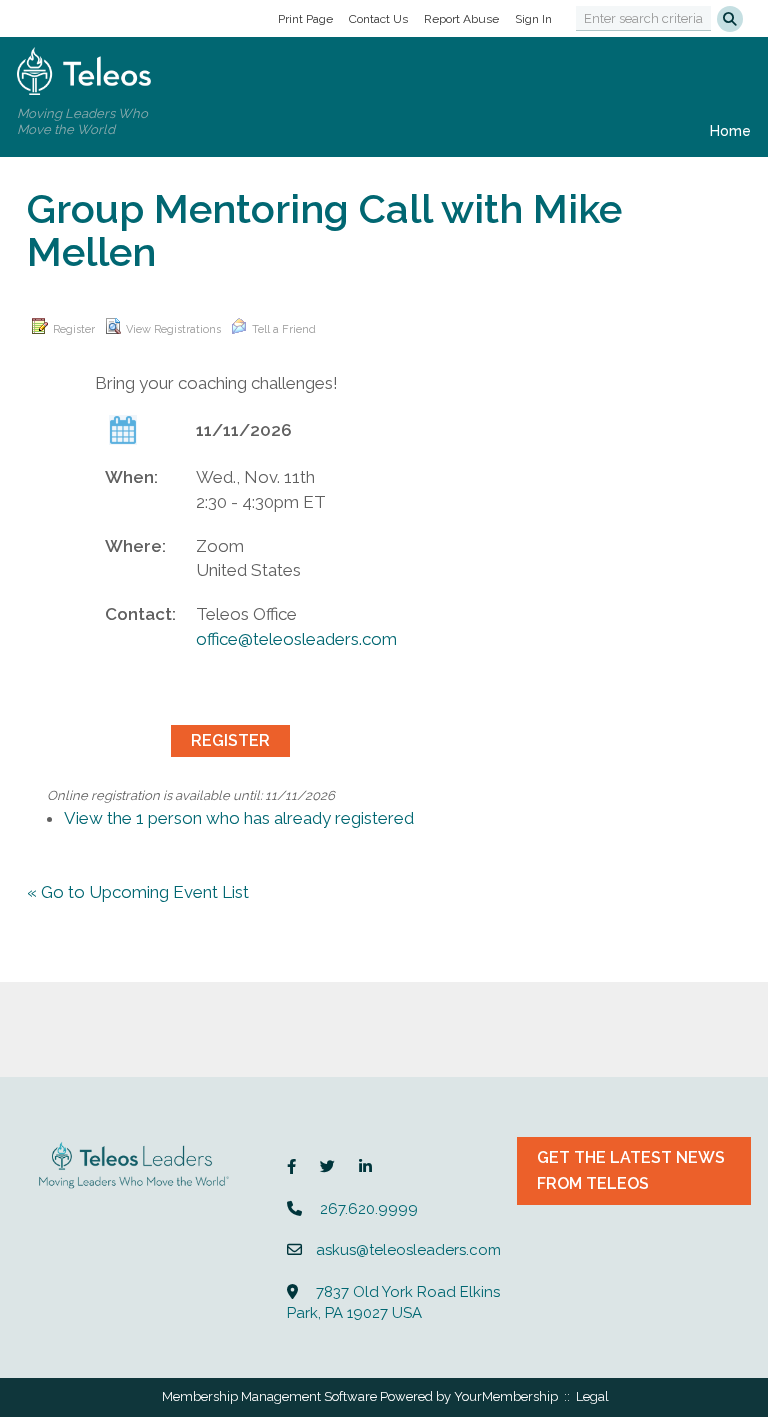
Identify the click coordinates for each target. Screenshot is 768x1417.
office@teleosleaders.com (296, 639)
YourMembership (506, 1396)
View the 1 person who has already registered (239, 818)
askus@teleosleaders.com (408, 1250)
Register (74, 329)
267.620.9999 (369, 1209)
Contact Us (378, 19)
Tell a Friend (284, 329)
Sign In (533, 19)
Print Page (305, 19)
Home (730, 131)
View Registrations (173, 329)
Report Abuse (461, 19)
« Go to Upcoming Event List (138, 892)
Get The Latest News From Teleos (631, 1170)
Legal (592, 1396)
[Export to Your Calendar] (123, 429)
